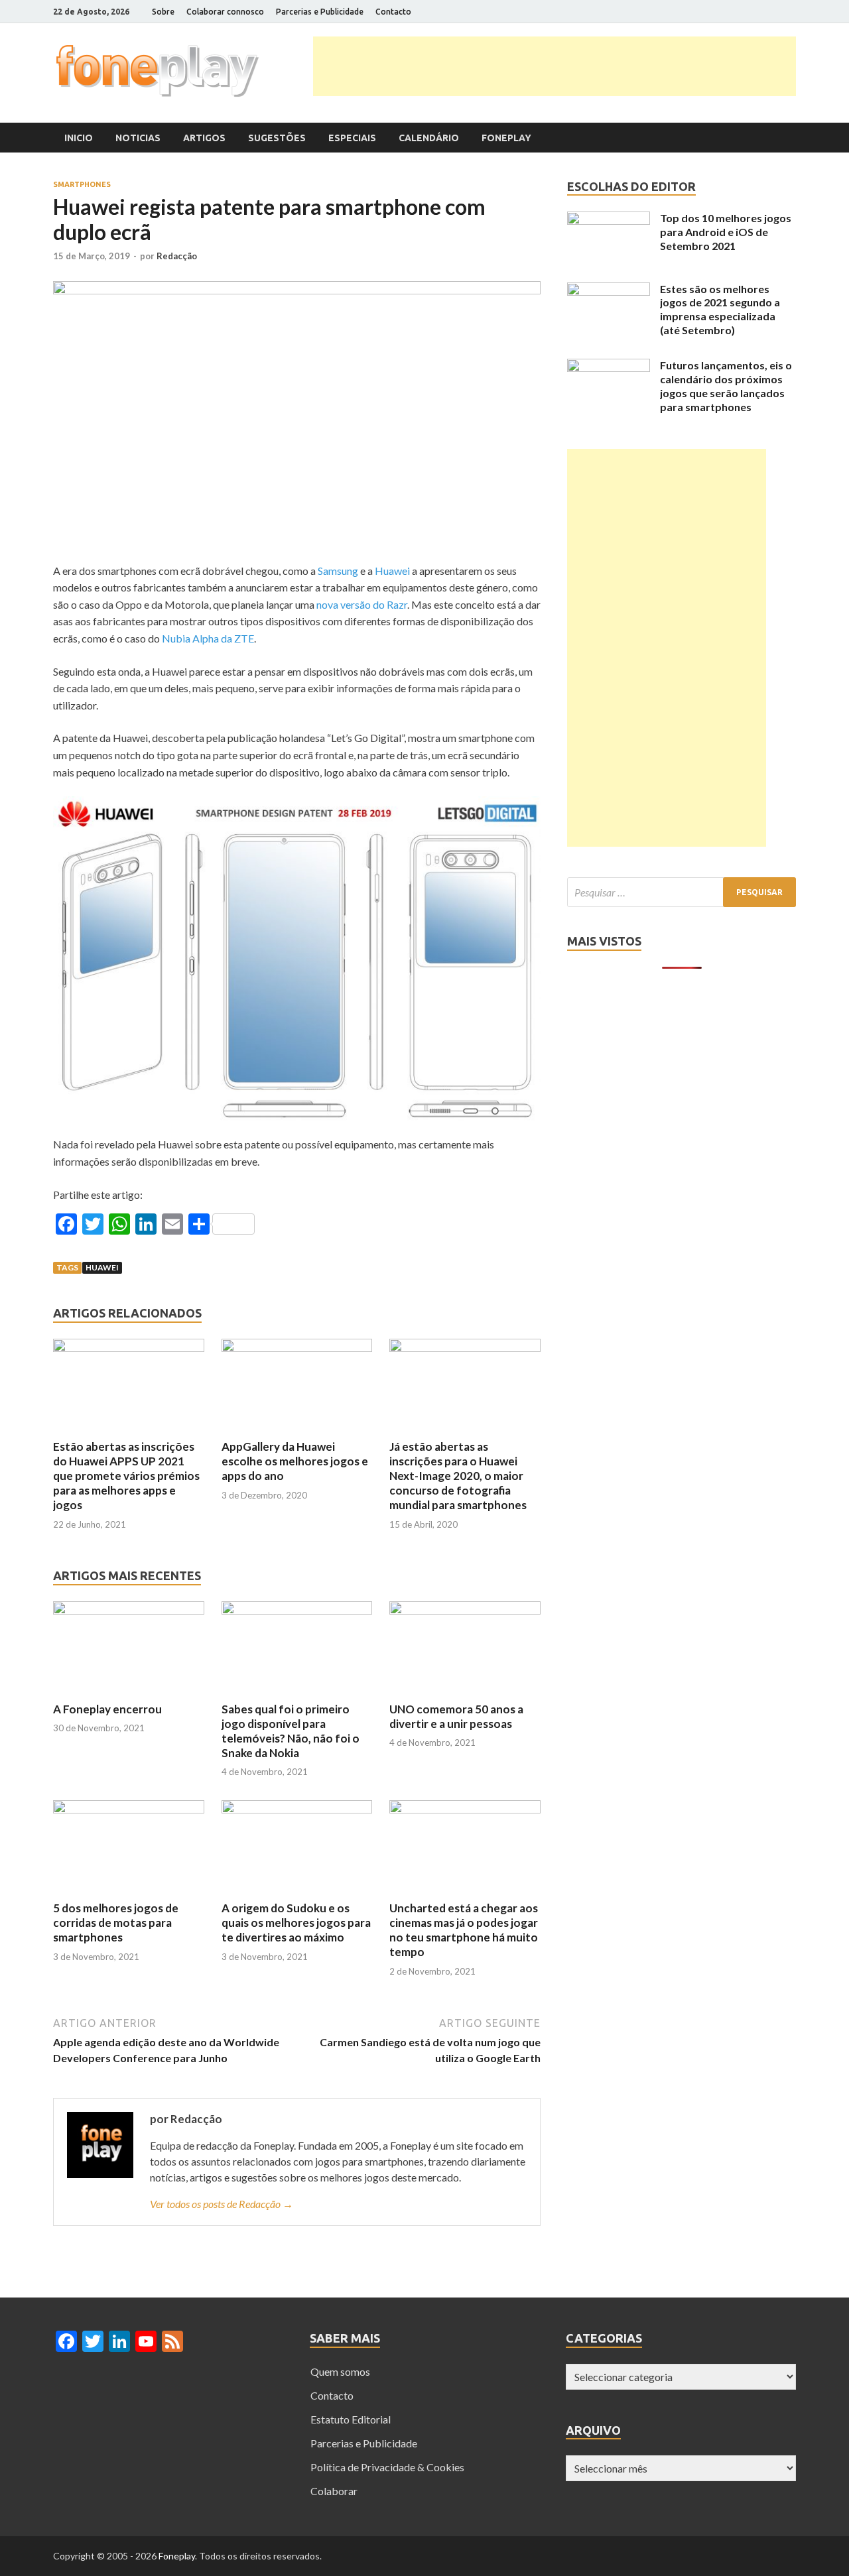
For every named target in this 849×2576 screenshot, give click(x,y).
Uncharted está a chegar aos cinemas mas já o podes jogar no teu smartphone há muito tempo (464, 1930)
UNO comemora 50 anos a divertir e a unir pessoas (456, 1716)
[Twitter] (743, 12)
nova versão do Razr (362, 604)
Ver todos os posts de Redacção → (222, 2204)
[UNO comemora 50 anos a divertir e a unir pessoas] (465, 1610)
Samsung (339, 571)
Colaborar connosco (225, 12)
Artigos (204, 138)
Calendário (429, 138)
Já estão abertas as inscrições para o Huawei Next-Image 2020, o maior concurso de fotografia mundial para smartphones (458, 1476)
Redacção (177, 256)
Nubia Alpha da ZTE (208, 638)
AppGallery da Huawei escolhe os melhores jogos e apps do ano (295, 1461)
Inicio (79, 138)
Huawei (393, 571)
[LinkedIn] (759, 12)
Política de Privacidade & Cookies (387, 2467)
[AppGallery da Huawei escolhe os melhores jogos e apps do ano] (297, 1348)
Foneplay (506, 138)
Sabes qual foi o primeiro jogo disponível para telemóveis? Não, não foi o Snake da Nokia (291, 1731)
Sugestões (277, 138)
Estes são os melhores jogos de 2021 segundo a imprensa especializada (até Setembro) (720, 309)
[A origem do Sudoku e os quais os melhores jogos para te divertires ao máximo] (297, 1809)
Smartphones (82, 184)
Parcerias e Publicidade (320, 12)
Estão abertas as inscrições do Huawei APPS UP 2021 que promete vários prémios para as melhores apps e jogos (126, 1476)
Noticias (138, 138)
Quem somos (340, 2371)
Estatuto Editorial (351, 2419)
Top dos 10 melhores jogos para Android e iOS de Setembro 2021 (726, 232)
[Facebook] (726, 12)
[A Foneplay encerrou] (129, 1610)
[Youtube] (776, 12)
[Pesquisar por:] (682, 892)
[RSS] (792, 12)
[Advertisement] (555, 66)
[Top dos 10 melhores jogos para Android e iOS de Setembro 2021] (609, 220)
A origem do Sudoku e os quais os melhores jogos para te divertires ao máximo (296, 1923)
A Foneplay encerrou (107, 1709)
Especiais (352, 138)
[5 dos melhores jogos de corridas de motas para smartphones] (129, 1809)
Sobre (163, 12)
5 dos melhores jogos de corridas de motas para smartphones (116, 1923)
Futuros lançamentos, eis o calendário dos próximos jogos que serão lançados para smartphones (726, 386)
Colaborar (334, 2491)
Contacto (393, 12)
